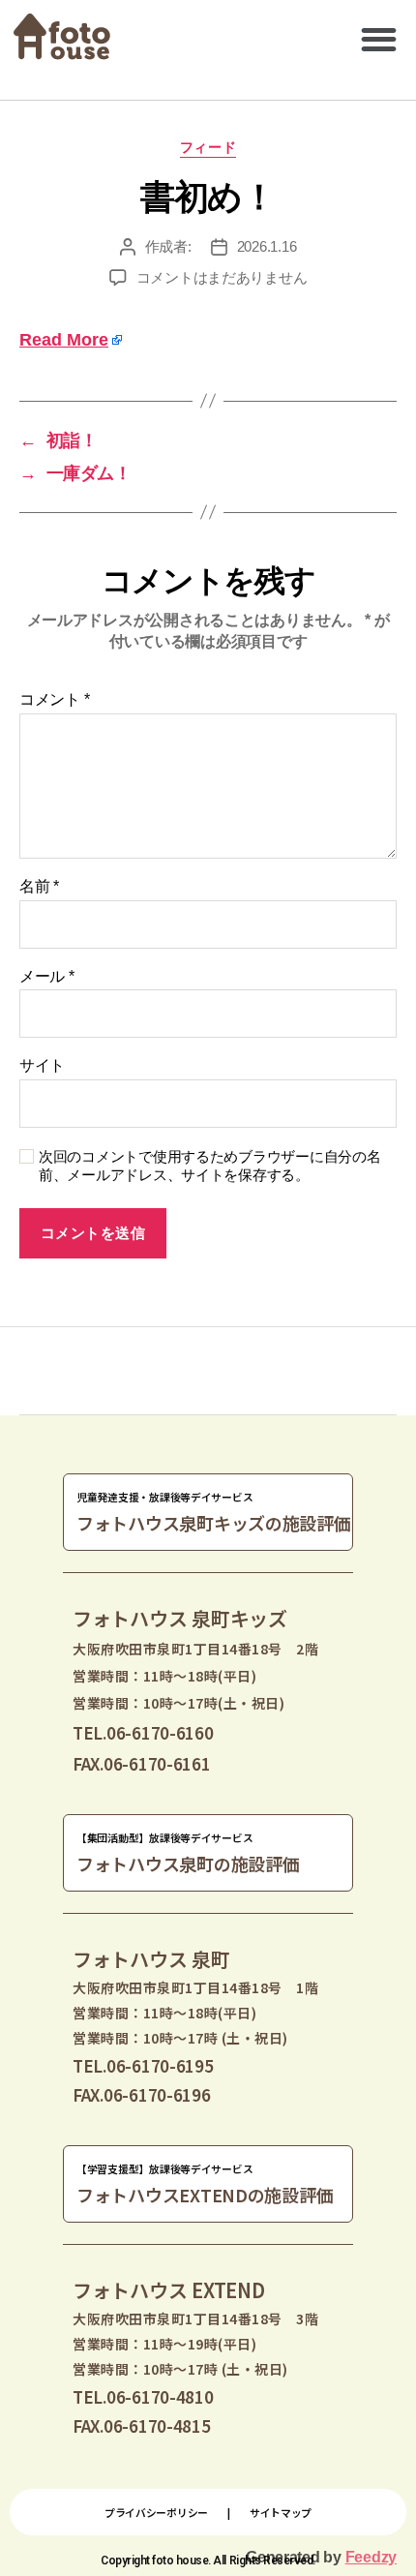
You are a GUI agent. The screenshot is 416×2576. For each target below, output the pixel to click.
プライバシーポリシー (156, 2512)
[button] (378, 39)
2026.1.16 (267, 246)
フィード (208, 147)
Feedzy (371, 2557)
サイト (42, 1065)
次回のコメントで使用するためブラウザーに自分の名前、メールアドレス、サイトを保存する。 (210, 1166)
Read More (64, 340)
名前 (39, 886)
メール (47, 976)
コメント (54, 699)
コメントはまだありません (222, 277)
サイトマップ (281, 2512)
